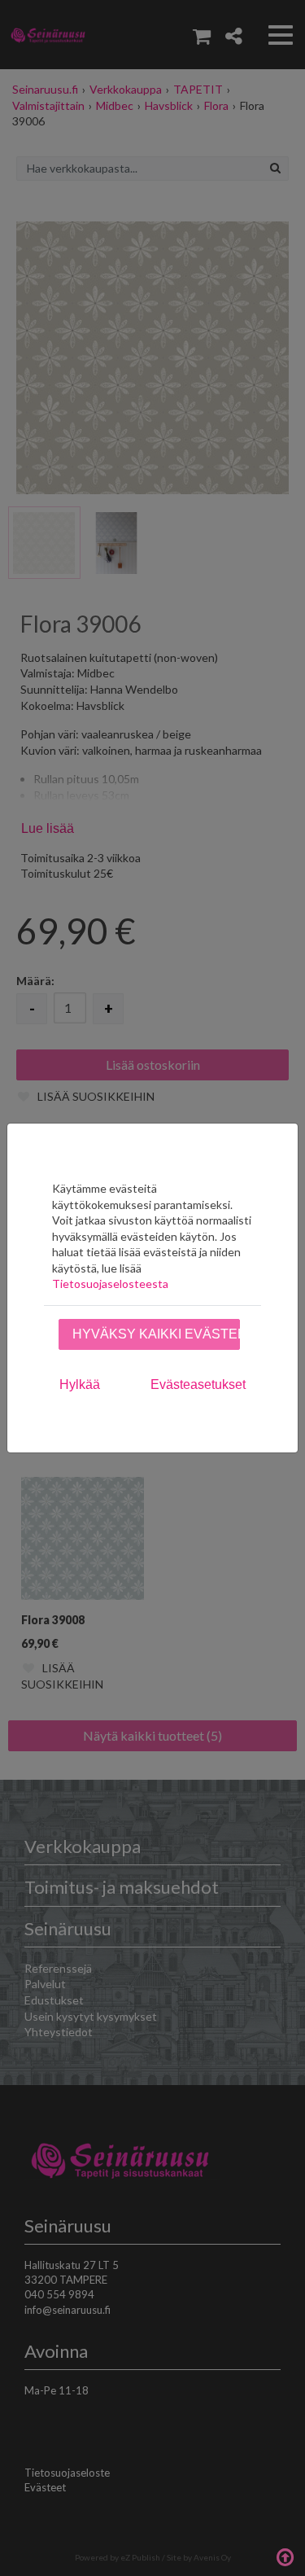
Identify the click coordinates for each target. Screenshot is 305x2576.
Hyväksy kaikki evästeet (156, 1334)
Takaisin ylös (285, 2556)
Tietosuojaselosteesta (110, 1284)
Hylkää (80, 1384)
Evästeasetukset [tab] (198, 1384)
